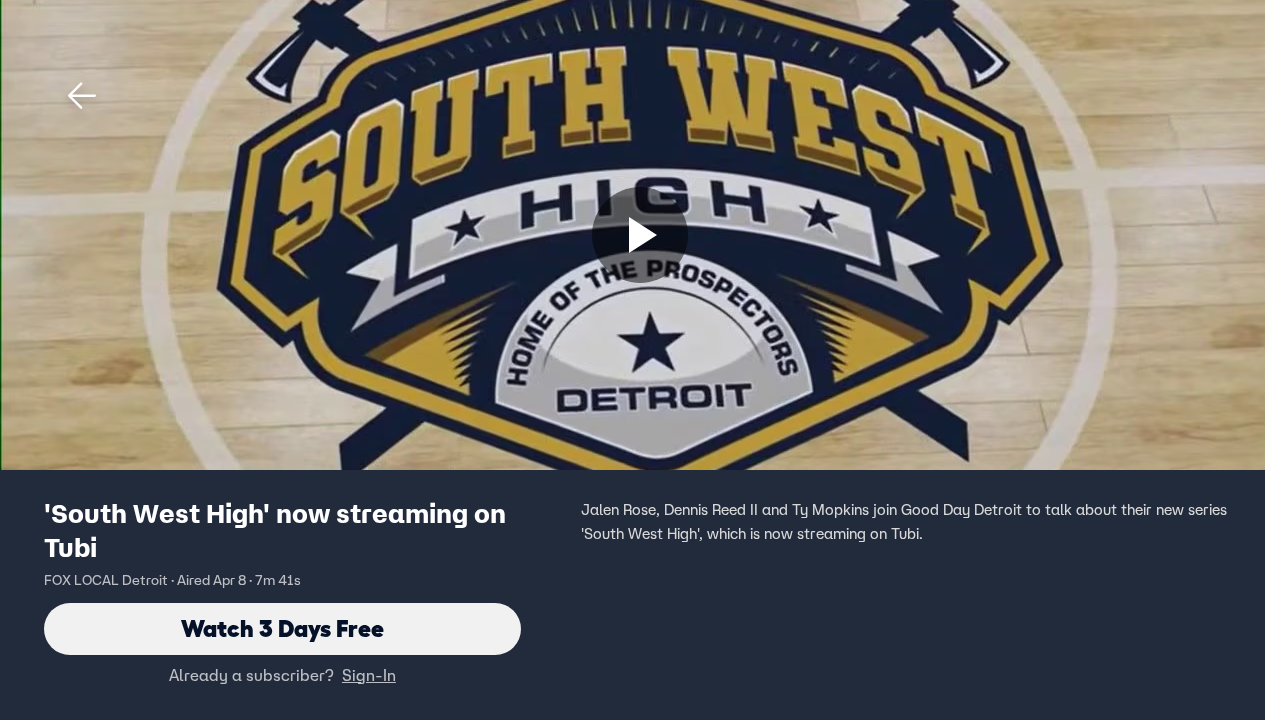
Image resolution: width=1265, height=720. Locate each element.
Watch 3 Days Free (282, 628)
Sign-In (369, 675)
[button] (82, 96)
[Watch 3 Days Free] (640, 235)
